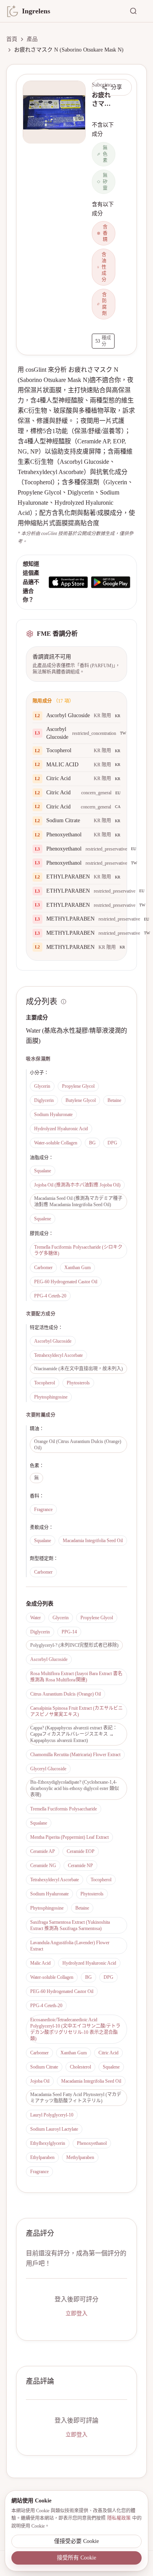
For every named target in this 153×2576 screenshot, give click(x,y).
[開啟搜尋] (138, 11)
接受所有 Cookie (76, 2558)
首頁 (12, 39)
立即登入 (76, 2313)
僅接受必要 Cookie (76, 2541)
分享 (117, 87)
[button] (54, 112)
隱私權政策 (119, 2518)
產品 (32, 39)
